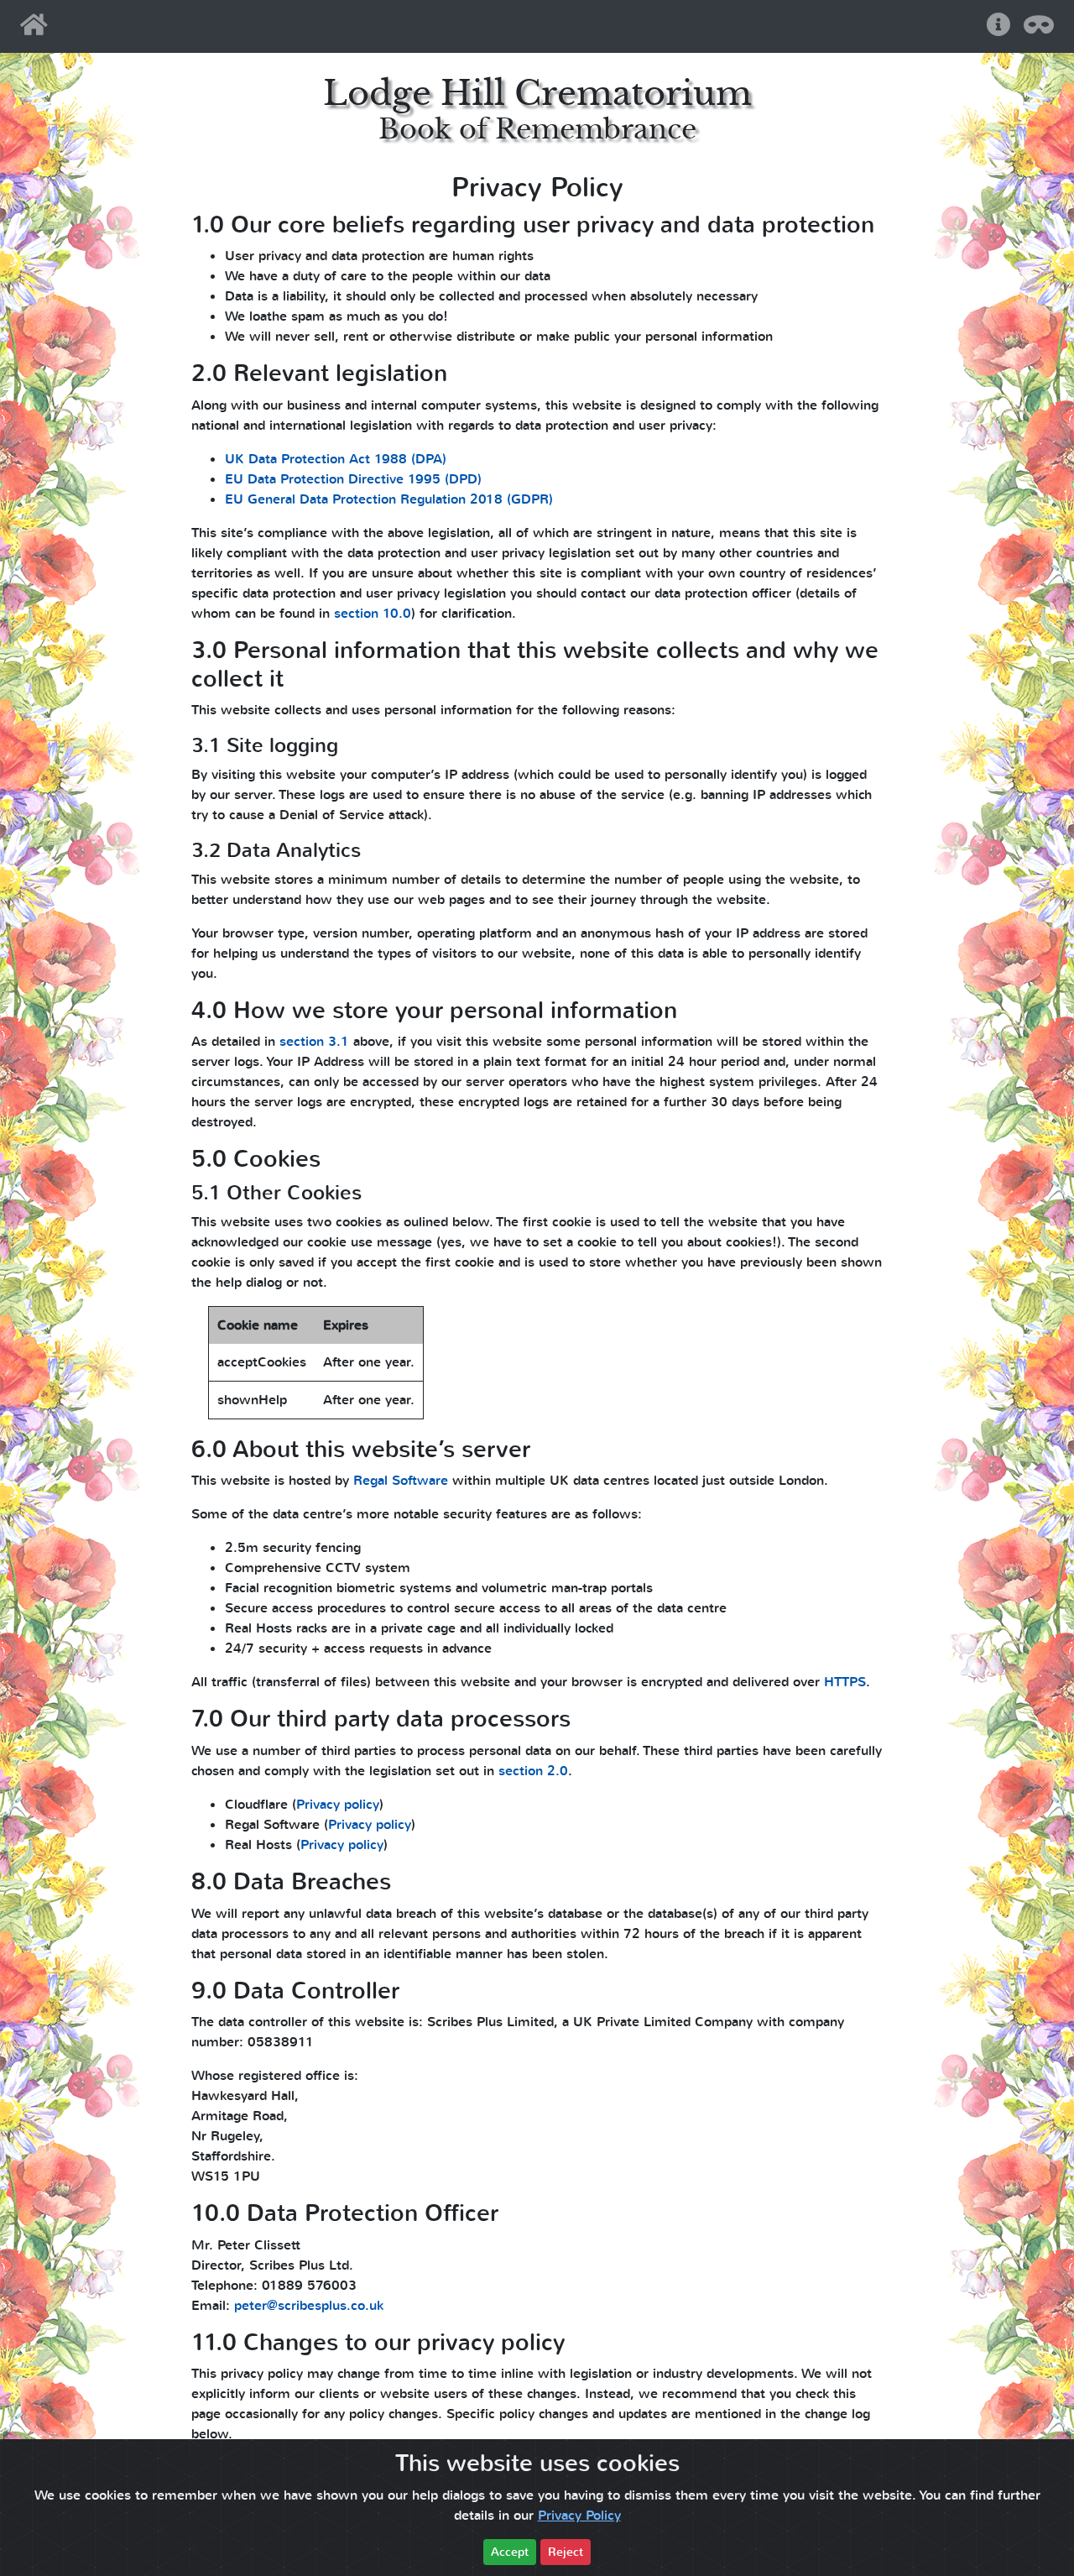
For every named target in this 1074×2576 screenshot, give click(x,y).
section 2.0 (533, 1771)
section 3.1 (314, 1042)
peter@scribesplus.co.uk (309, 2306)
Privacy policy (338, 1805)
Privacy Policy (579, 2516)
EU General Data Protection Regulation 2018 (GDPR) (389, 499)
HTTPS (845, 1682)
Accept (510, 2552)
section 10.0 (373, 614)
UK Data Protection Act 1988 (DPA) (336, 459)
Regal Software (401, 1481)
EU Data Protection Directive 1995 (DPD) (353, 479)
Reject (566, 2552)
